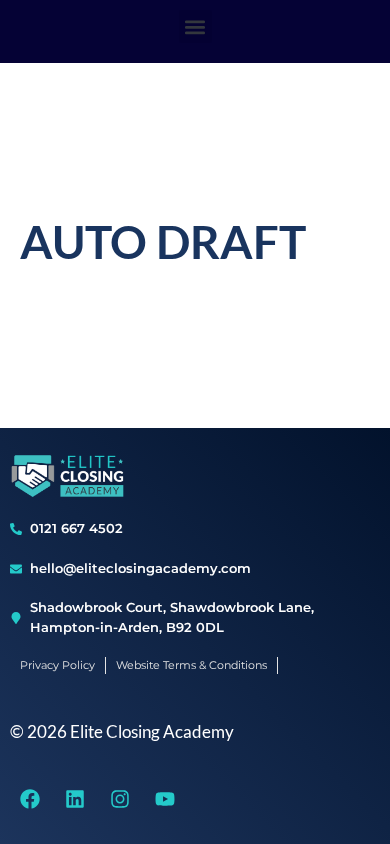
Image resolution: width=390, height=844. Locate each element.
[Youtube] (165, 799)
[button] (195, 26)
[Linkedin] (75, 799)
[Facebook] (30, 799)
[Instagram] (120, 799)
